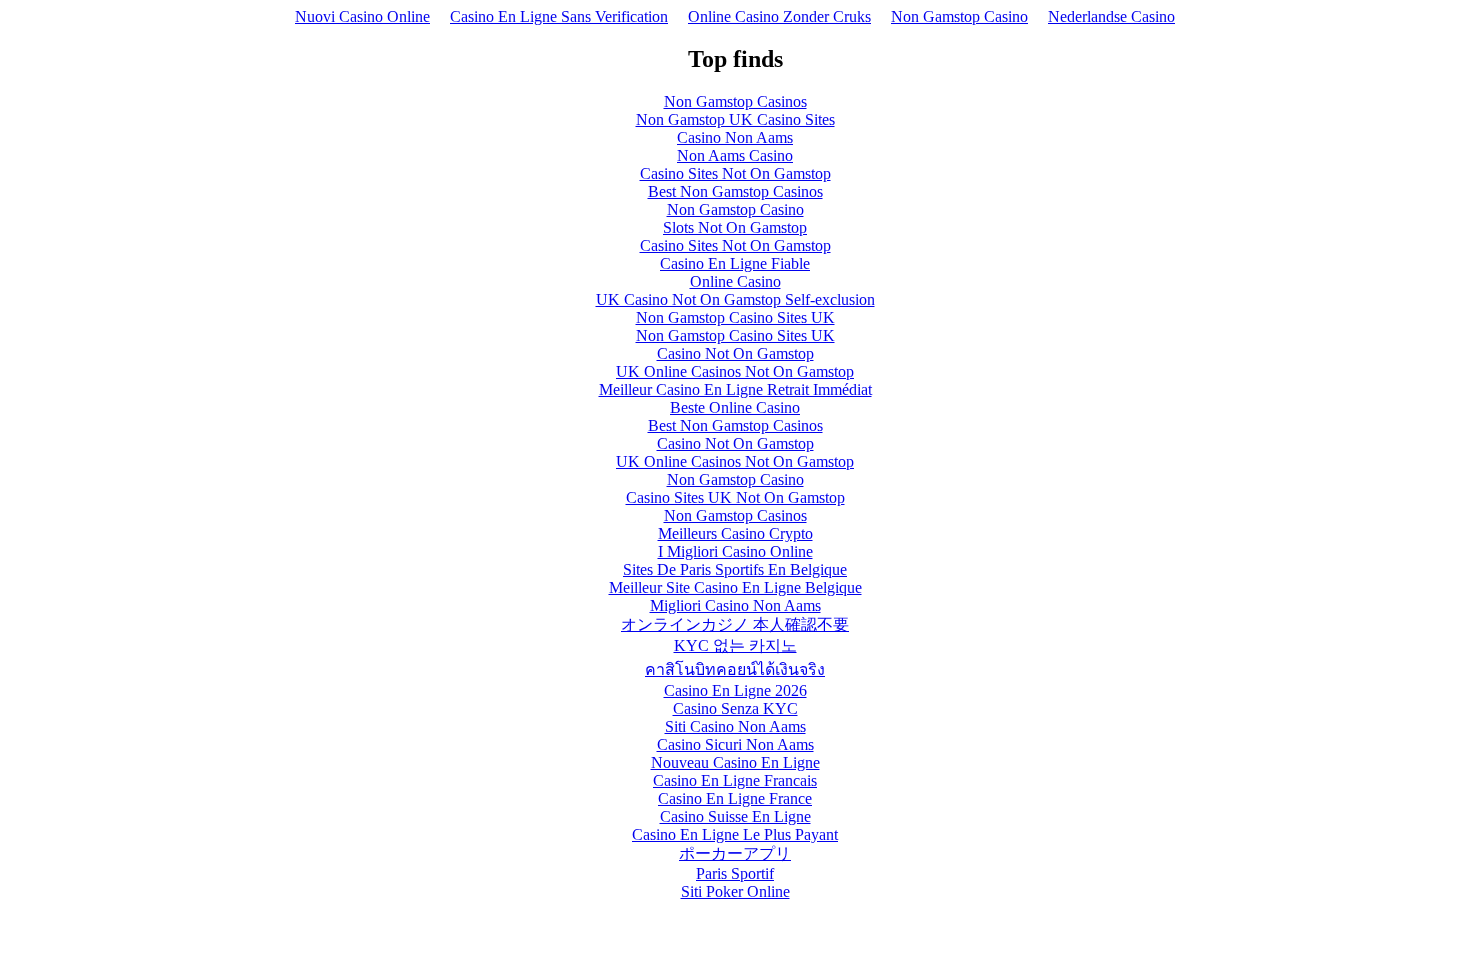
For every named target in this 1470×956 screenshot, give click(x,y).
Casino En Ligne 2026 (735, 690)
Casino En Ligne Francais (735, 780)
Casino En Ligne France (735, 798)
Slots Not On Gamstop (735, 227)
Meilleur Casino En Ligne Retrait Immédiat (735, 389)
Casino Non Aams (735, 137)
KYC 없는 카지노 (735, 645)
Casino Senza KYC (735, 708)
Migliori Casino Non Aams (735, 605)
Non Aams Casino (735, 155)
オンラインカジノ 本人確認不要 (735, 624)
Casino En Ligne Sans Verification (559, 16)
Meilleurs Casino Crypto (735, 533)
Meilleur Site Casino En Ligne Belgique (735, 587)
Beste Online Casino (735, 407)
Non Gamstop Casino (959, 16)
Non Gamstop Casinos (735, 101)
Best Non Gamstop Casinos (735, 191)
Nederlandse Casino (1111, 16)
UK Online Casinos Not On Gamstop (735, 371)
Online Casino (735, 281)
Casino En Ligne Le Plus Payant (735, 834)
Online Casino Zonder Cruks (779, 16)
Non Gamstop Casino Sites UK (735, 317)
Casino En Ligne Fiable (735, 263)
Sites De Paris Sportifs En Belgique (735, 569)
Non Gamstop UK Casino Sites (735, 119)
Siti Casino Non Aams (735, 726)
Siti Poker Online (735, 891)
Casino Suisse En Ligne (735, 816)
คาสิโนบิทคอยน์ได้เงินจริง (735, 669)
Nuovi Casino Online (362, 16)
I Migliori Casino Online (735, 551)
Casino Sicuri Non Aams (735, 744)
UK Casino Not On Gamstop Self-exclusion (735, 299)
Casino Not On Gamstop (735, 353)
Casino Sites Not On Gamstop (735, 173)
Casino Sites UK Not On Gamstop (735, 497)
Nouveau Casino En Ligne (735, 762)
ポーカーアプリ (735, 853)
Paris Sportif (735, 873)
